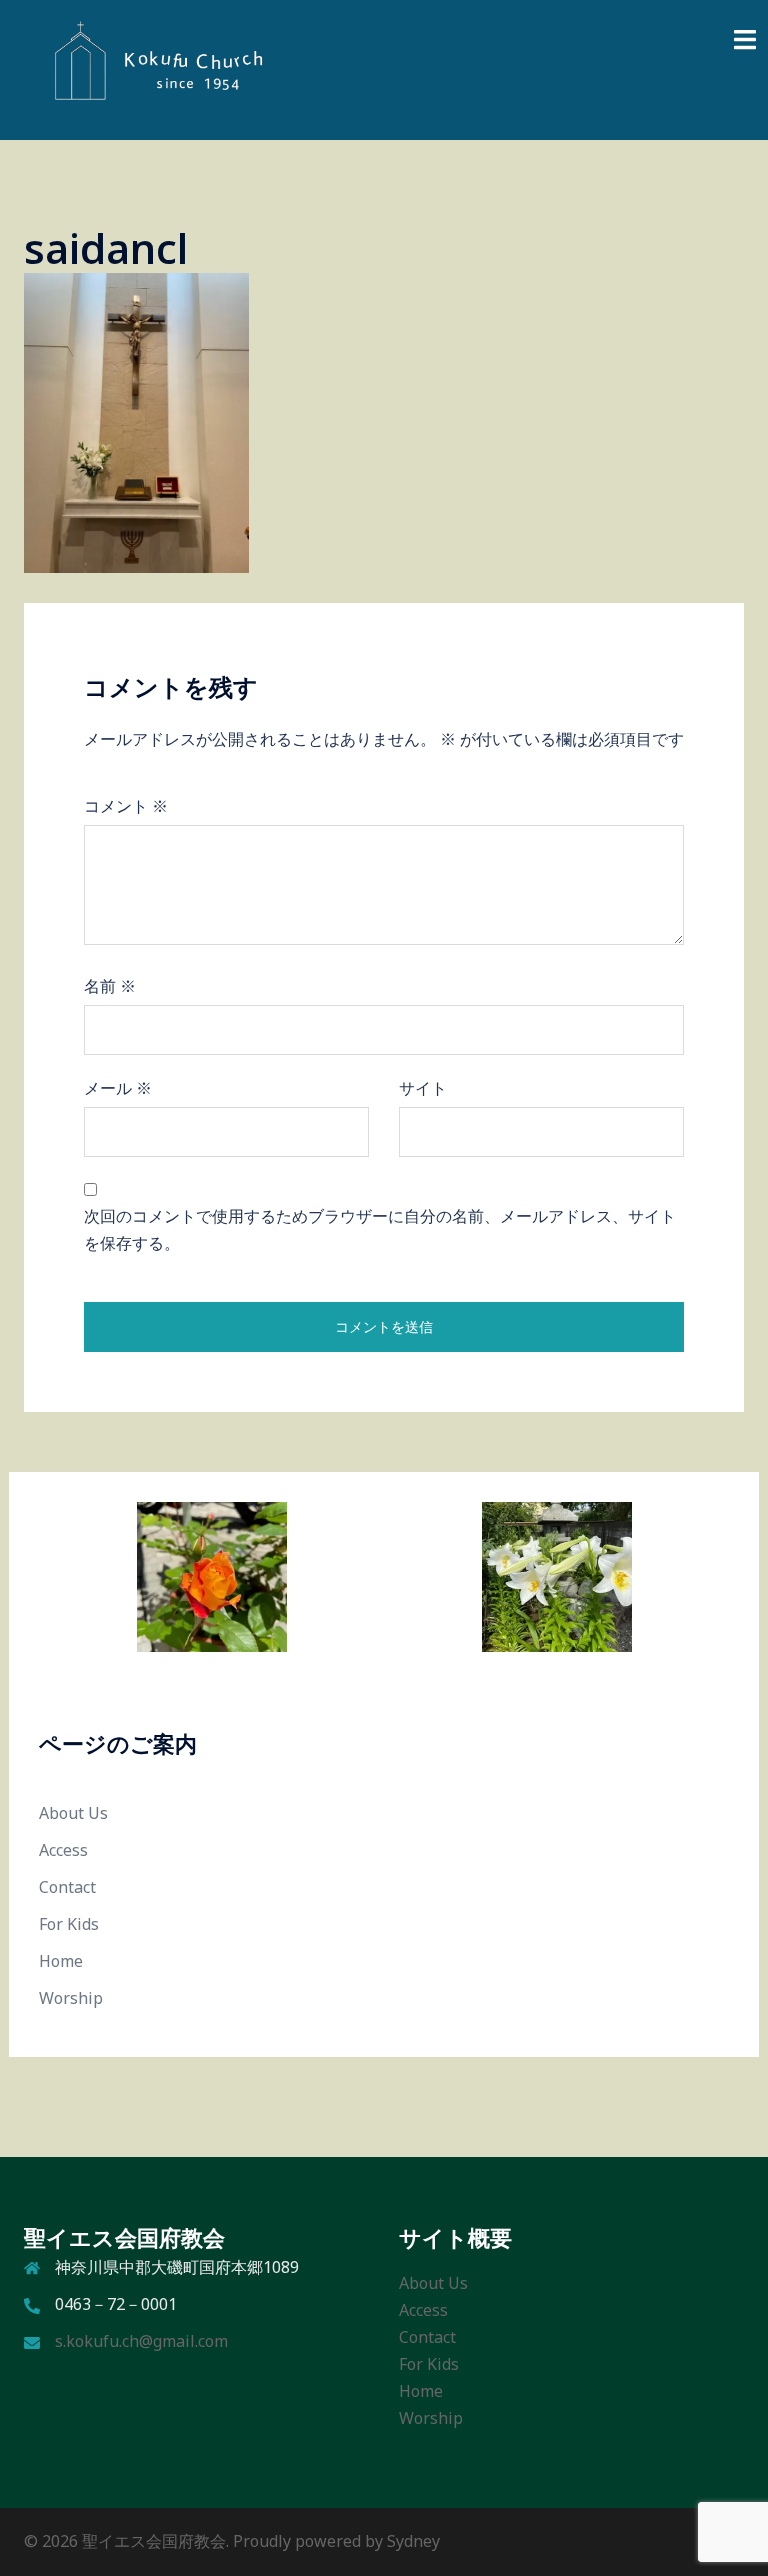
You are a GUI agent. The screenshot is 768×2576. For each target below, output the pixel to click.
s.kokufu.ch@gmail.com (141, 2341)
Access (63, 1850)
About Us (73, 1813)
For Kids (69, 1924)
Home (61, 1961)
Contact (67, 1887)
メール (118, 1088)
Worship (71, 1998)
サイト (423, 1088)
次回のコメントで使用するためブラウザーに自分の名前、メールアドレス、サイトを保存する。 (380, 1229)
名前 (110, 986)
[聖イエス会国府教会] (148, 68)
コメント (126, 806)
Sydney (413, 2541)
